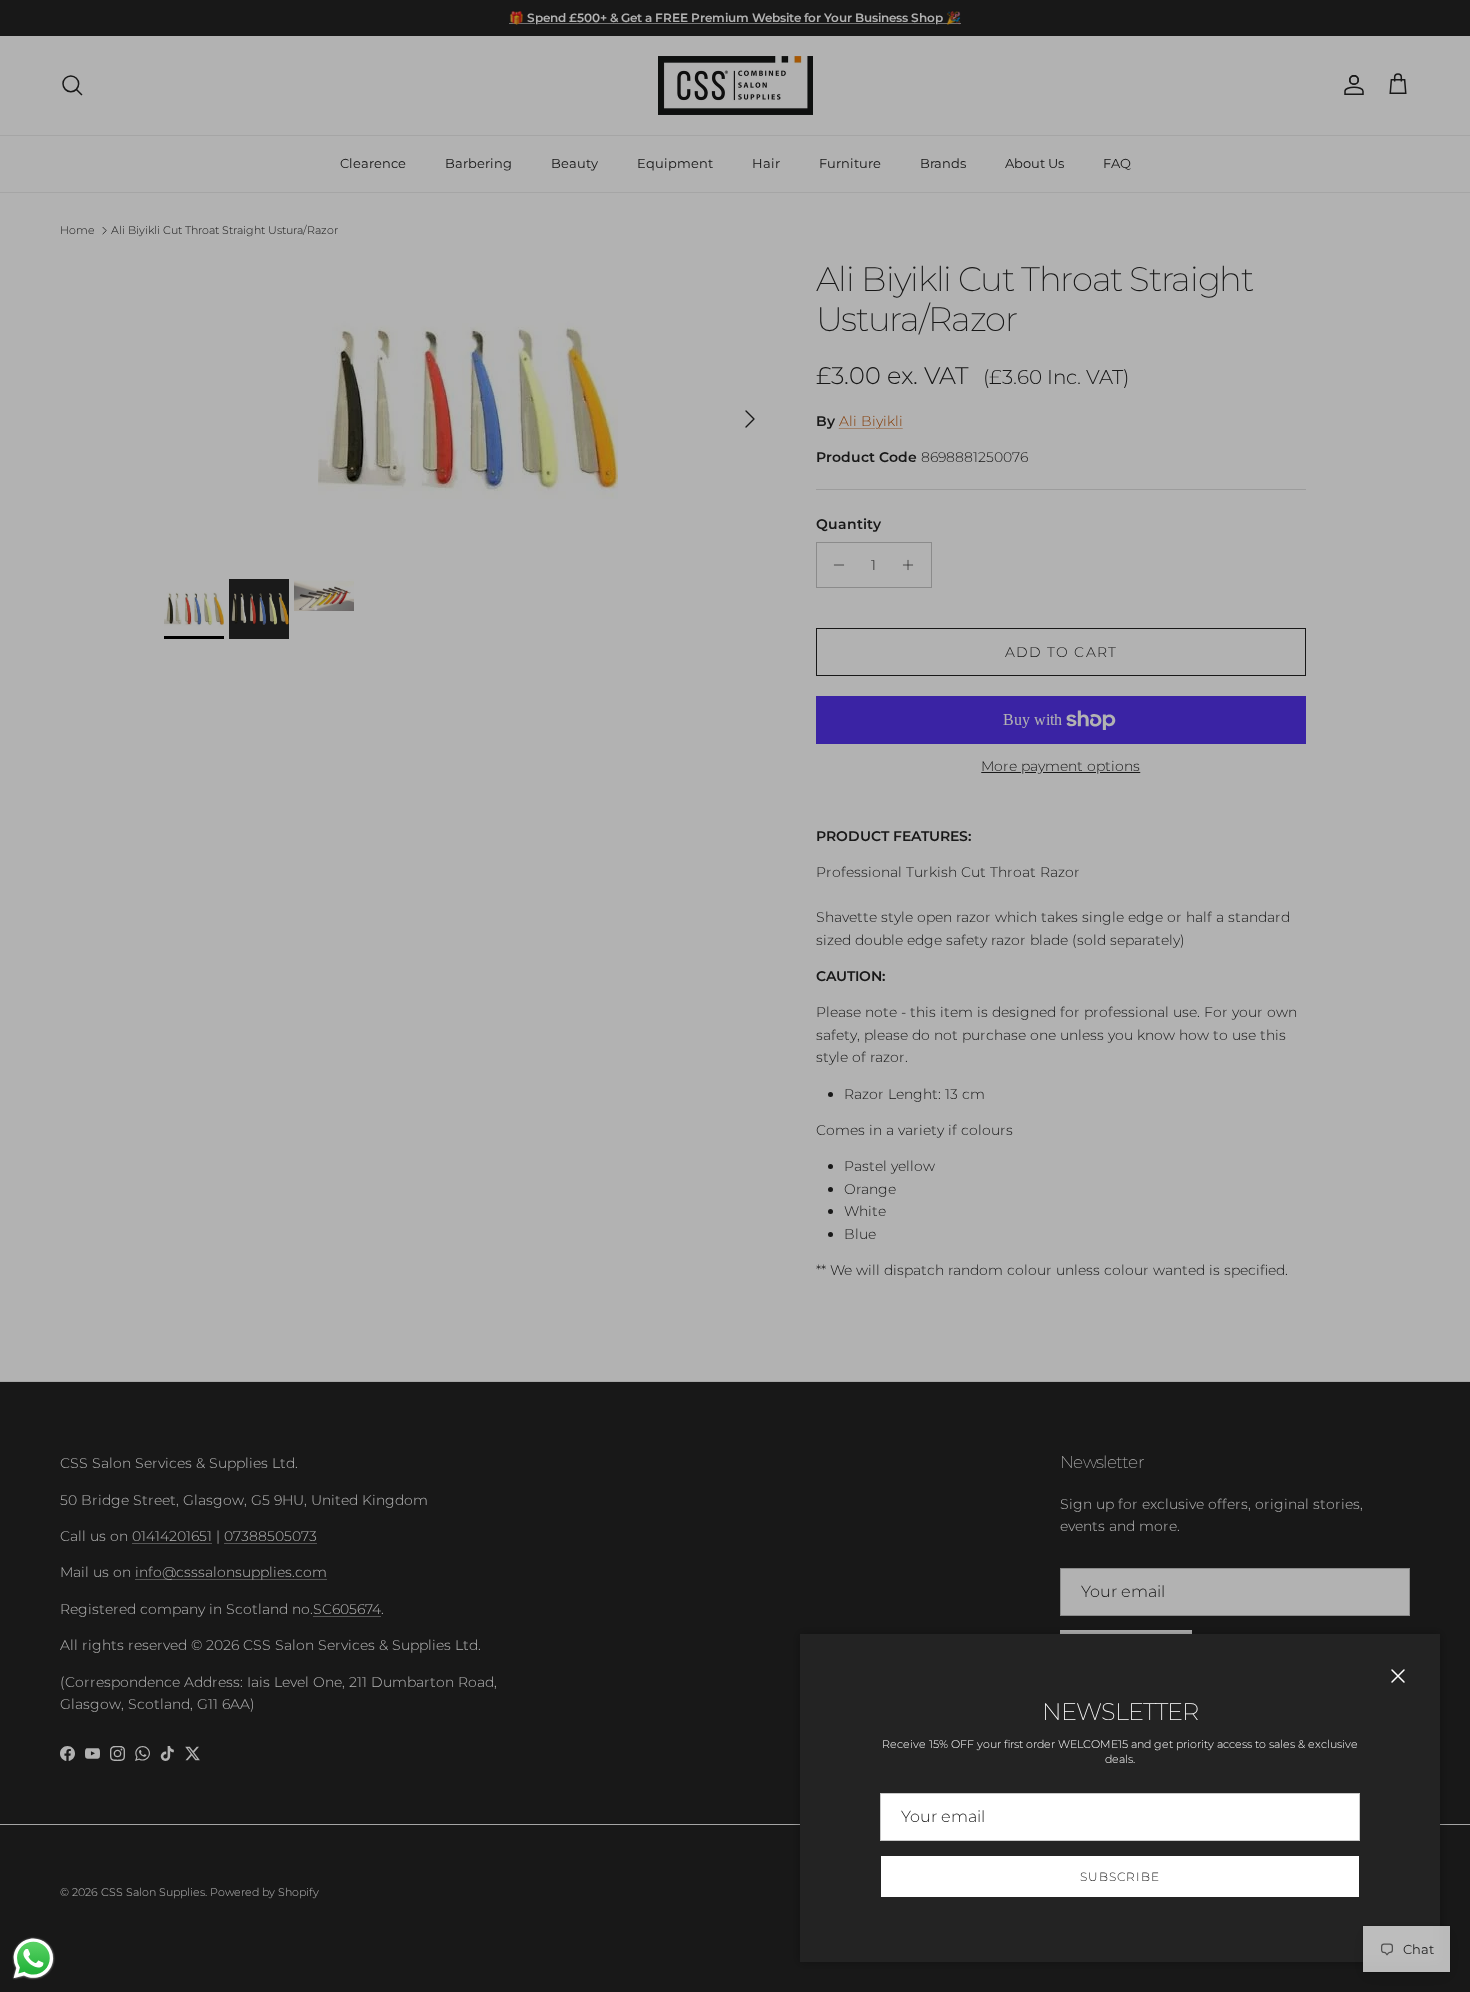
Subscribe (1120, 1876)
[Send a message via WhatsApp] (33, 1958)
